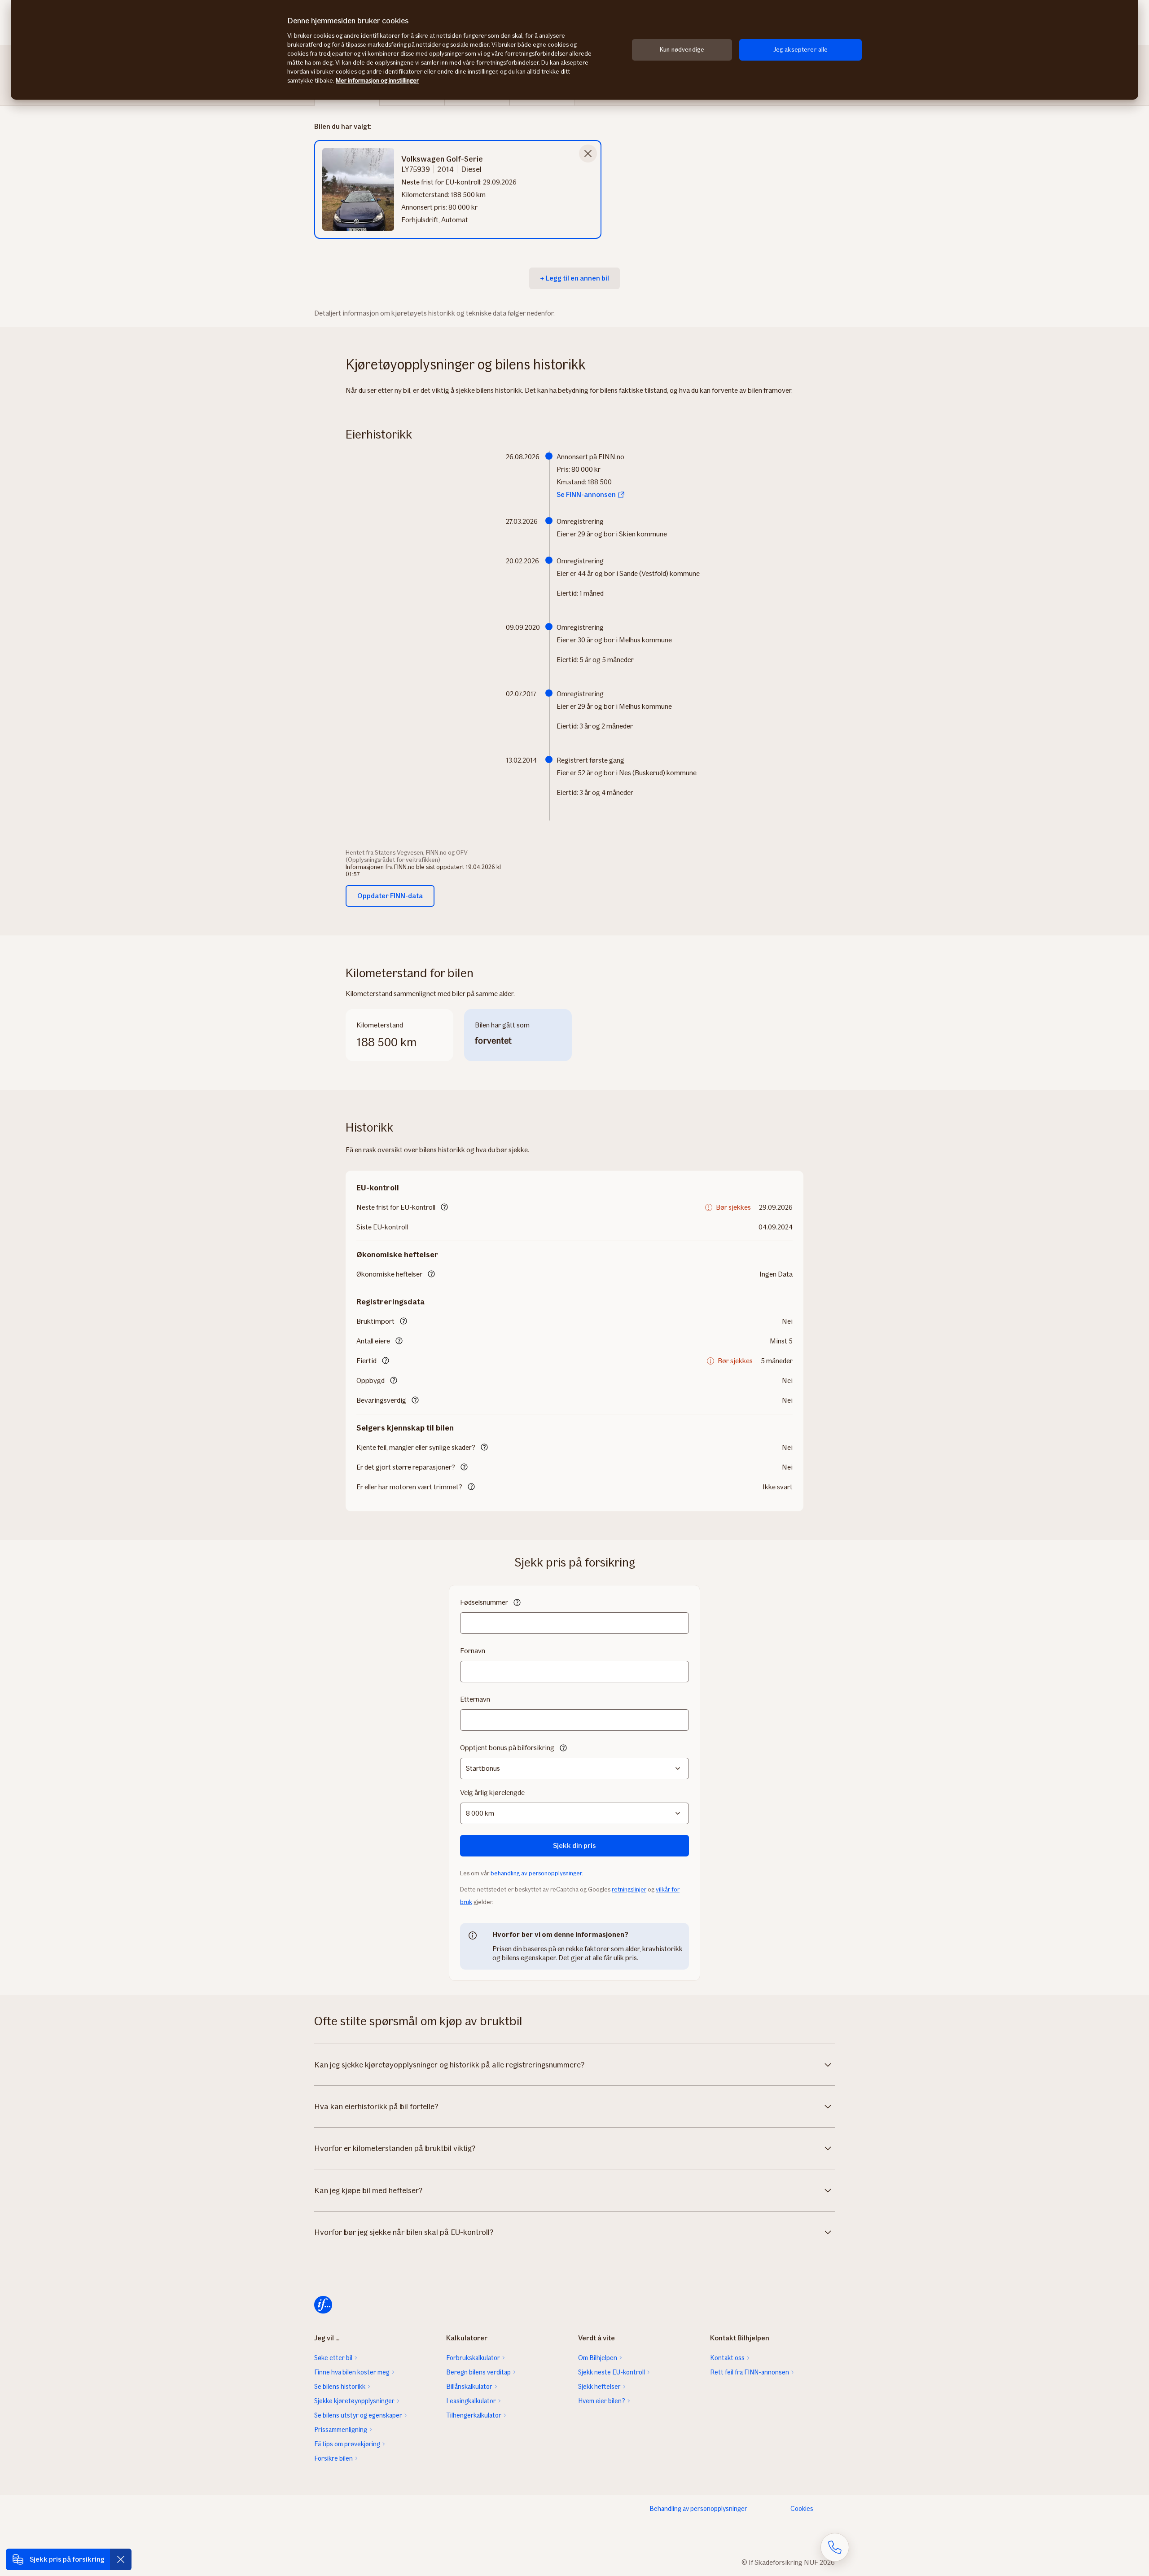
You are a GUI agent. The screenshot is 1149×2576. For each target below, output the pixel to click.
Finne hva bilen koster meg (352, 2372)
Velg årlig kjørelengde (492, 1793)
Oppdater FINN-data (390, 896)
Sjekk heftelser (599, 2387)
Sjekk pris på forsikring (67, 2559)
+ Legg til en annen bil (574, 278)
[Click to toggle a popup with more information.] (444, 1208)
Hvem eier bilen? (602, 2401)
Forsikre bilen (333, 2458)
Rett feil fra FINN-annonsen (750, 2372)
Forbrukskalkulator (473, 2358)
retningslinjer (629, 1889)
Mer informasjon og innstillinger (377, 81)
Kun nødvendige (682, 50)
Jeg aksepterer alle (801, 50)
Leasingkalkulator (471, 2401)
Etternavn (475, 1699)
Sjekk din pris (574, 1845)
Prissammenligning (341, 2430)
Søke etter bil (333, 2358)
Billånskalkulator (469, 2387)
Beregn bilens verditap (478, 2372)
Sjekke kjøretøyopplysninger (354, 2401)
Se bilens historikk (340, 2387)
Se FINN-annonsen (586, 494)
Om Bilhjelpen (598, 2358)
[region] (574, 50)
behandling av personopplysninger (536, 1873)
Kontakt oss (727, 2358)
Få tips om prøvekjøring (347, 2444)
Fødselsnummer (484, 1602)
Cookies (802, 2509)
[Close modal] (588, 154)
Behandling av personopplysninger (698, 2509)
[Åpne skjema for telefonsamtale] (835, 2547)
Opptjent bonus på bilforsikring (507, 1748)
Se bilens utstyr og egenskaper (358, 2415)
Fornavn (473, 1651)
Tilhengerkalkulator (474, 2415)
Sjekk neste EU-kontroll (612, 2372)
